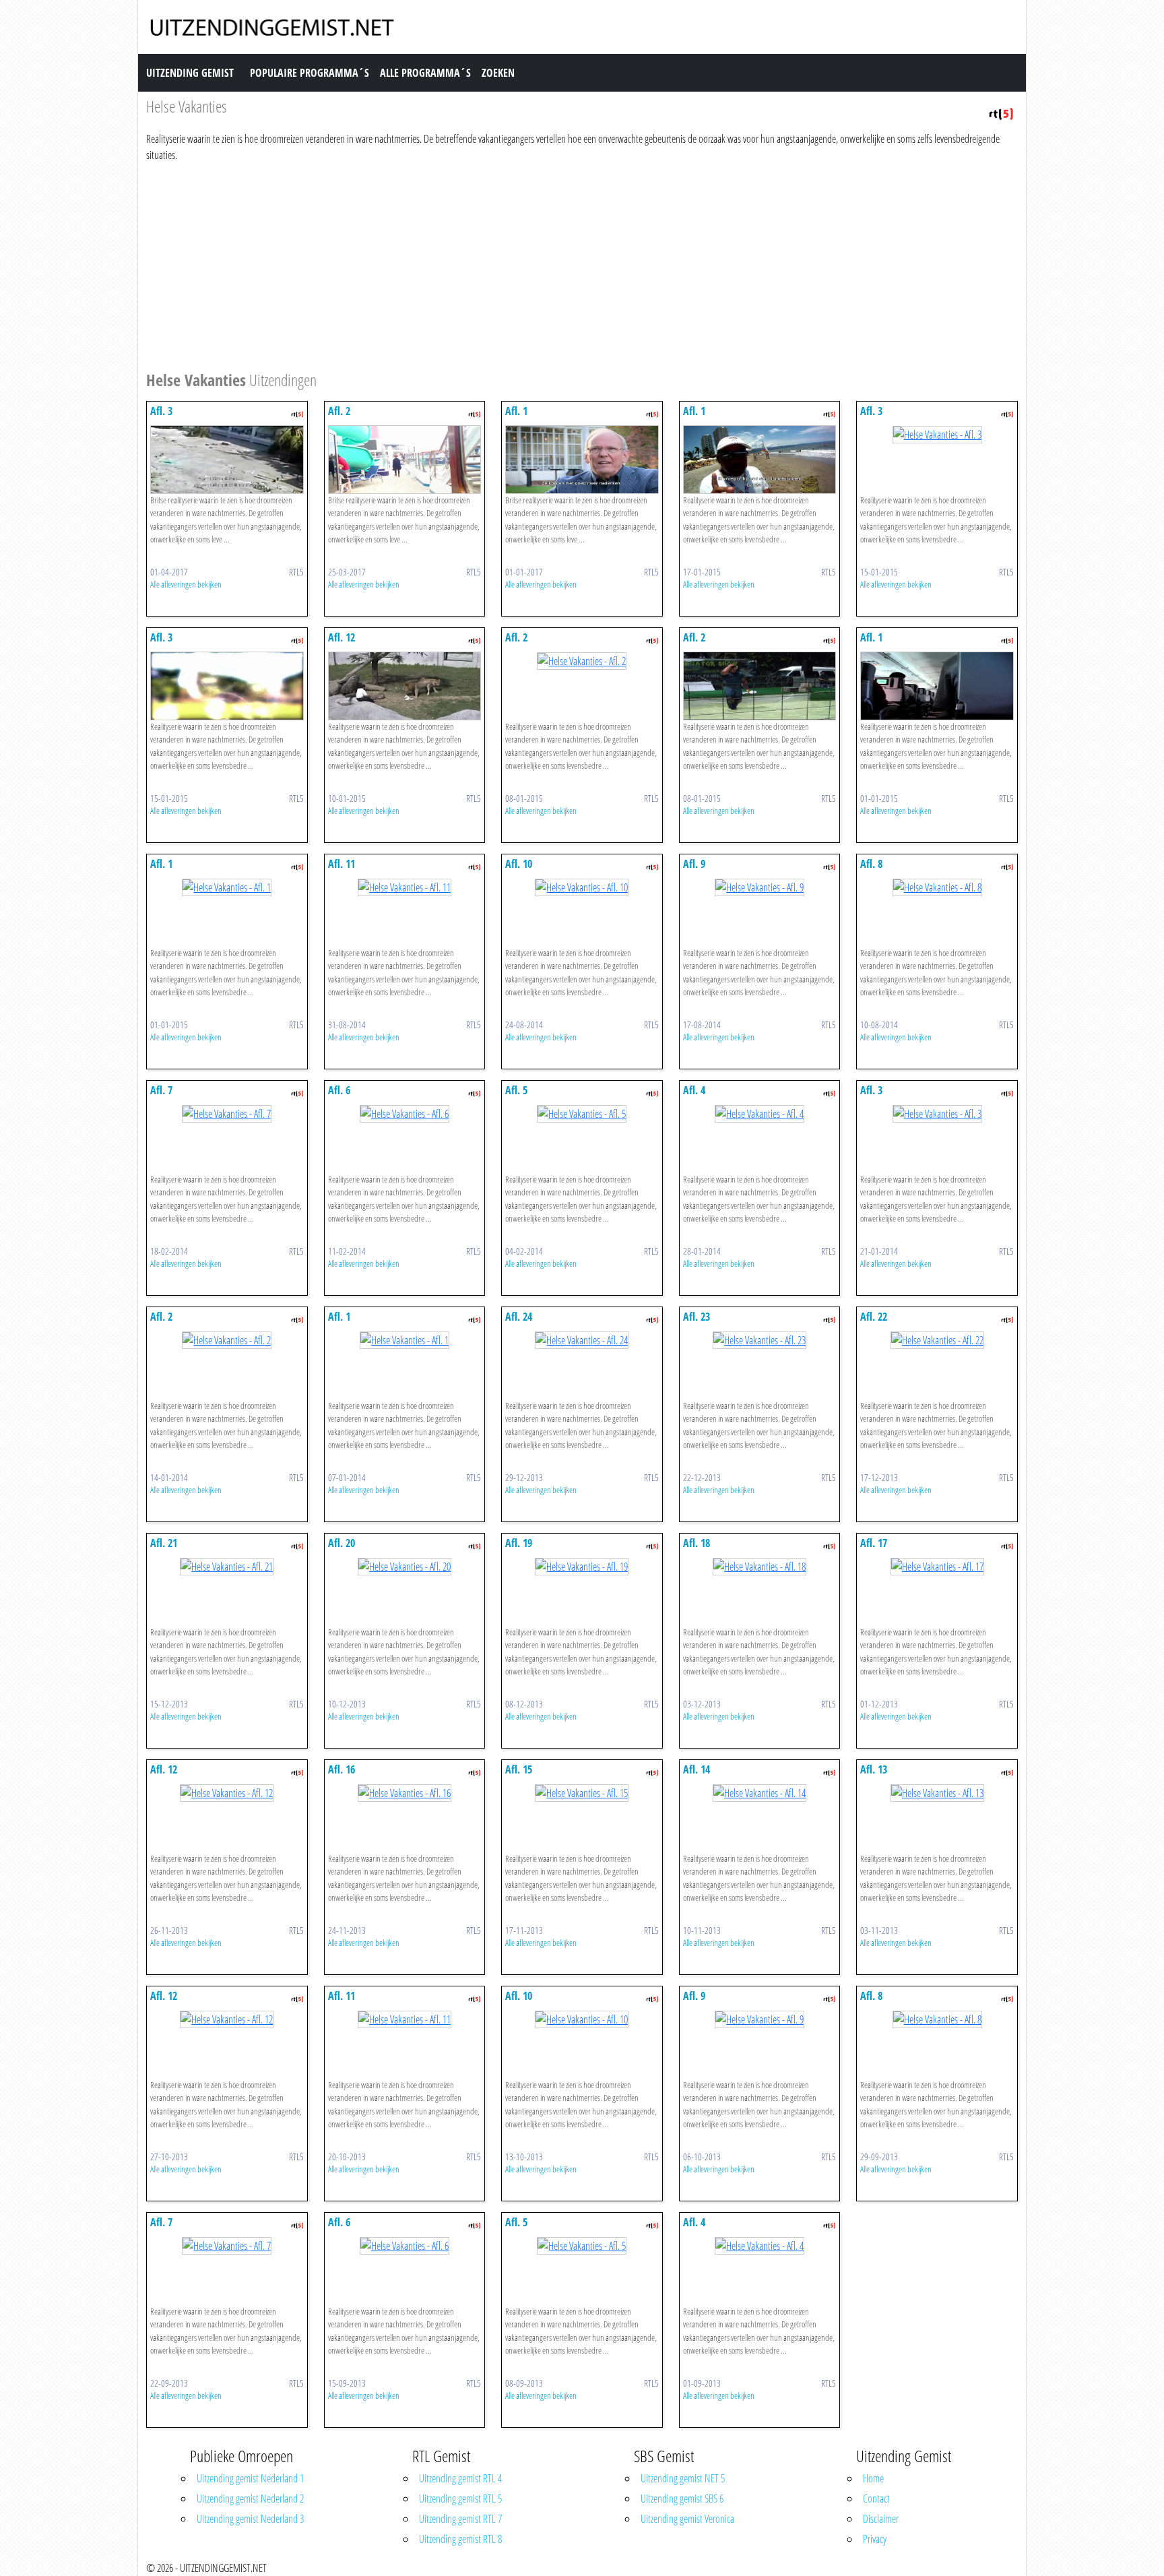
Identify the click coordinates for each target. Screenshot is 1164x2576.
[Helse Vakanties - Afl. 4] (759, 1112)
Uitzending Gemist (190, 73)
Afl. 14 (697, 1769)
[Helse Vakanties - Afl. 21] (227, 1565)
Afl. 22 (874, 1317)
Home (873, 2478)
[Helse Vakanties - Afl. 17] (937, 1565)
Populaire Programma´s (310, 73)
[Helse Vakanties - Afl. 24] (582, 1339)
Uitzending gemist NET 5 (683, 2478)
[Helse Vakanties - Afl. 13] (937, 1792)
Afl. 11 (342, 864)
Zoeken (498, 73)
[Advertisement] (550, 264)
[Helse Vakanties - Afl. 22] (937, 1339)
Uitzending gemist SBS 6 (682, 2499)
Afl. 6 (339, 1090)
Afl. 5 (516, 1090)
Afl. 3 (161, 411)
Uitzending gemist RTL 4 (460, 2478)
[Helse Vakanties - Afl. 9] (759, 886)
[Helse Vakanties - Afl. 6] (405, 1112)
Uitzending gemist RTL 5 (460, 2499)
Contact (876, 2499)
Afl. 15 (519, 1769)
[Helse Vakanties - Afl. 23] (759, 1339)
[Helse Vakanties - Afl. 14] (759, 1792)
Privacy (875, 2539)
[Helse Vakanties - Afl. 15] (582, 1792)
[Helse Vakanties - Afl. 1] (582, 458)
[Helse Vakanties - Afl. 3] (227, 458)
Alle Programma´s (425, 73)
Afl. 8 (871, 864)
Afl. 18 (697, 1543)
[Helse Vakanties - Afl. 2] (405, 458)
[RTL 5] (1001, 113)
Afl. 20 (342, 1543)
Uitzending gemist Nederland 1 (250, 2478)
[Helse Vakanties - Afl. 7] (227, 1112)
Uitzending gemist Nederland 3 (250, 2519)
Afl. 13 (874, 1769)
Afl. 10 (519, 864)
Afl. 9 (694, 864)
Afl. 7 (161, 1090)
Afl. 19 (519, 1543)
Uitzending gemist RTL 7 (460, 2519)
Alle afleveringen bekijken (186, 584)
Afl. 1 (516, 411)
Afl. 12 (342, 637)
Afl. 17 (874, 1543)
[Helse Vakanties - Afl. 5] (582, 1112)
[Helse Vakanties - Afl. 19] (582, 1565)
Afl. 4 (694, 1090)
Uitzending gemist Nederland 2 (250, 2499)
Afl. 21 (164, 1543)
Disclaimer (881, 2519)
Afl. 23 (697, 1317)
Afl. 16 (342, 1769)
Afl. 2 (339, 411)
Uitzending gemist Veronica (687, 2519)
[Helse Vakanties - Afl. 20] (405, 1565)
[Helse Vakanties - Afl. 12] (405, 685)
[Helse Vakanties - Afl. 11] (405, 886)
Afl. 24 (519, 1317)
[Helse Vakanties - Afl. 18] (759, 1565)
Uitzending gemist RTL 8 (460, 2539)
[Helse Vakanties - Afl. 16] (405, 1792)
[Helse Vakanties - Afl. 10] (582, 886)
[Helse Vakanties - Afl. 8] (937, 886)
